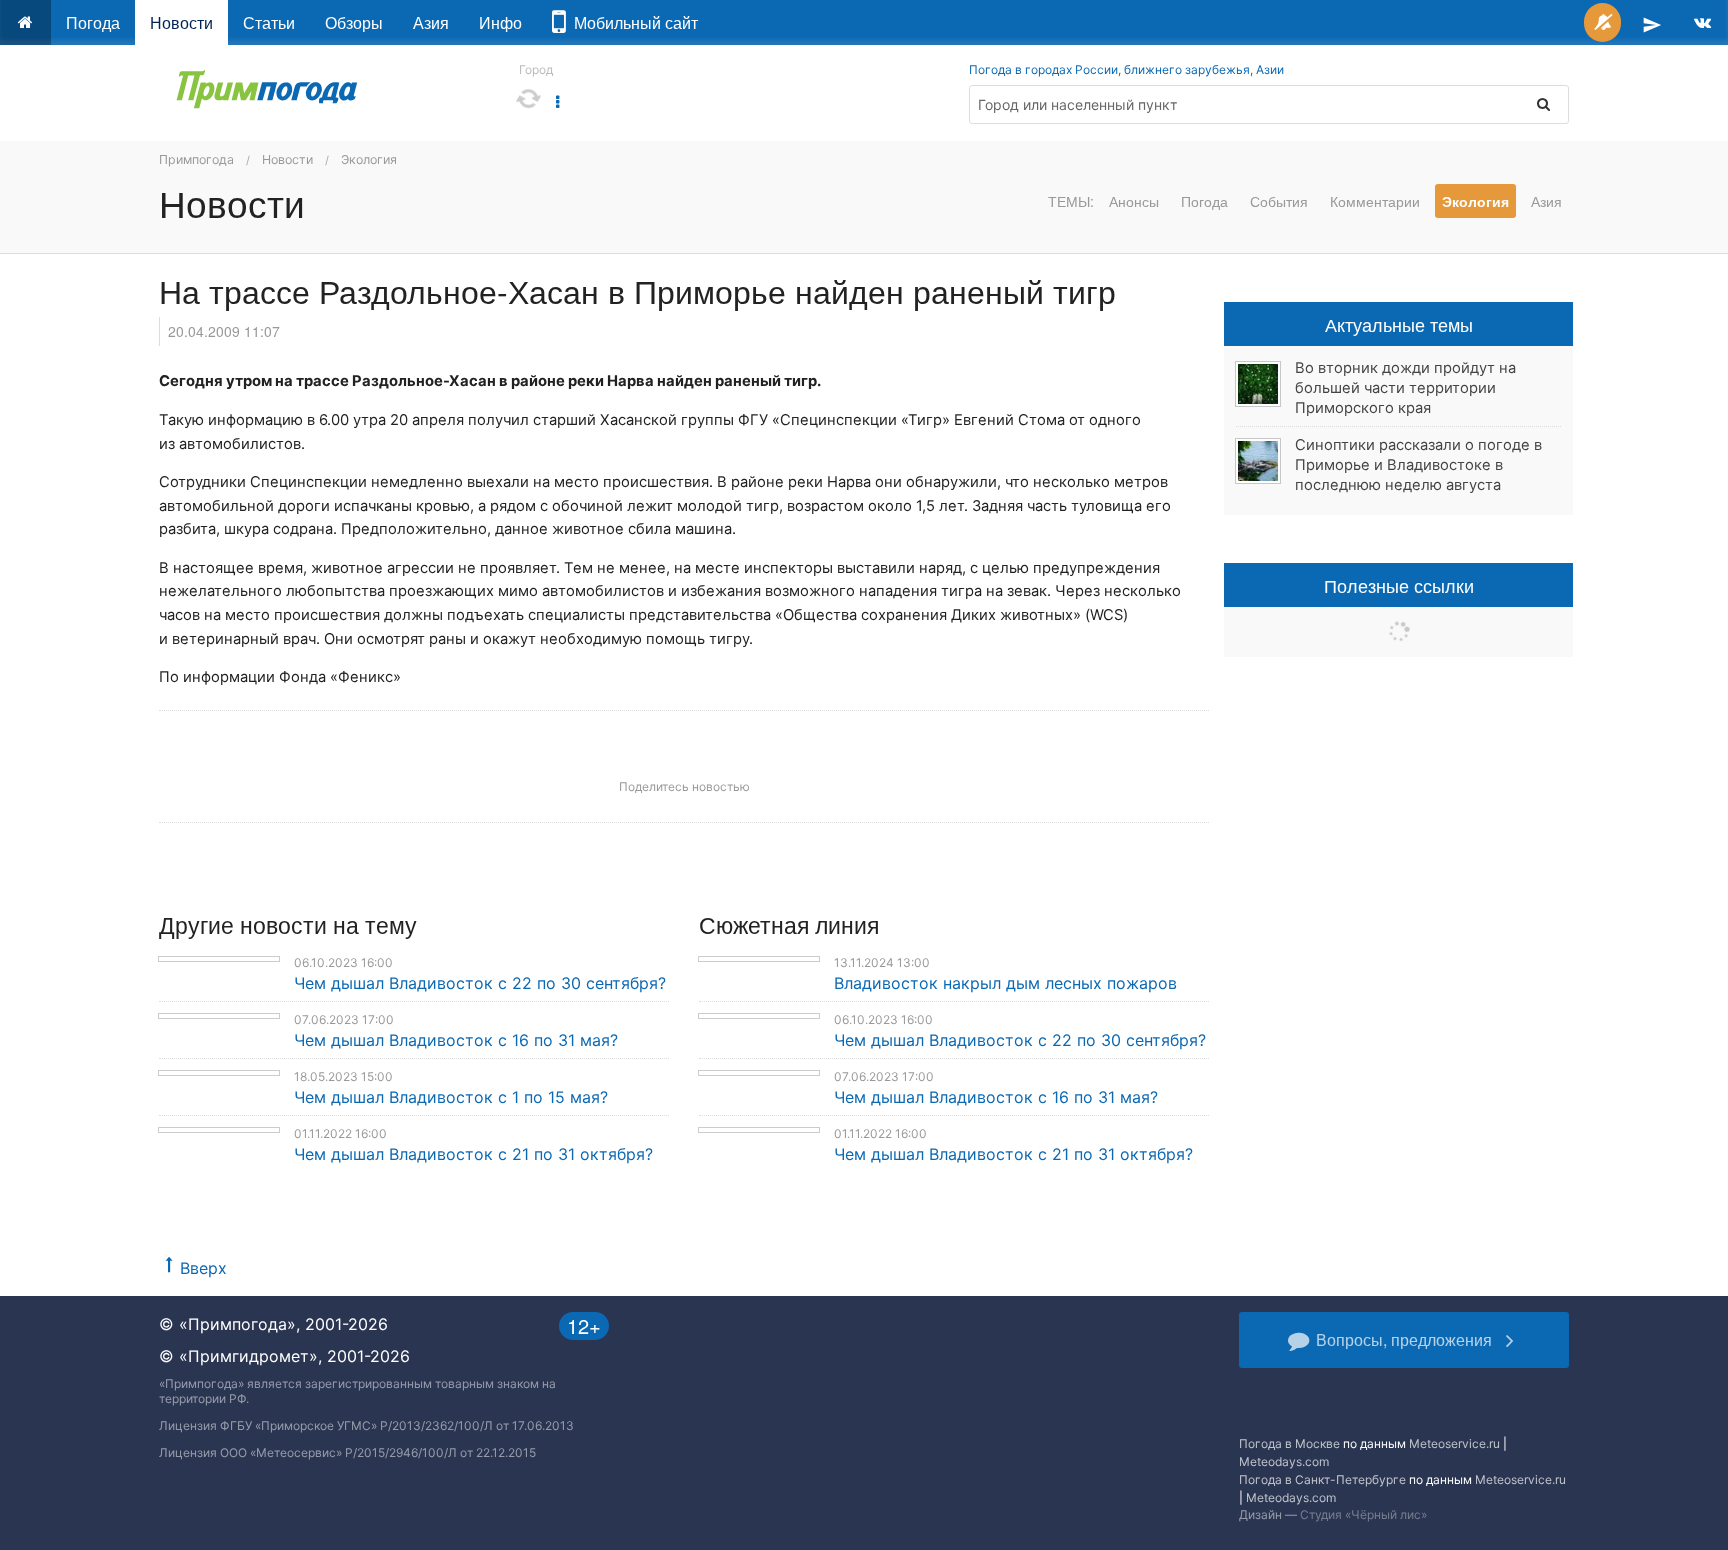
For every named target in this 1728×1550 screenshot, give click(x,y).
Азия (431, 22)
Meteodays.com (1284, 1461)
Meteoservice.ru (1454, 1443)
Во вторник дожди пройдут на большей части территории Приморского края (1405, 388)
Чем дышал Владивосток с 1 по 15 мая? (451, 1097)
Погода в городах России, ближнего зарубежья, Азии (1126, 69)
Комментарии (1375, 201)
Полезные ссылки (1399, 585)
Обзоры (354, 22)
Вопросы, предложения (1404, 1339)
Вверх (203, 1268)
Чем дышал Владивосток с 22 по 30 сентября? (480, 983)
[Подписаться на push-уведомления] (1602, 22)
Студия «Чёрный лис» (1363, 1514)
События (1279, 201)
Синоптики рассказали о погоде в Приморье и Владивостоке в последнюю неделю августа (1418, 465)
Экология (369, 159)
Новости (181, 22)
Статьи (269, 22)
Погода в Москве (1289, 1443)
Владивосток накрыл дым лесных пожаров (1005, 983)
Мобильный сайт (632, 22)
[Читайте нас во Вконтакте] (1702, 22)
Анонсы (1134, 201)
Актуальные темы (1399, 324)
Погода (93, 22)
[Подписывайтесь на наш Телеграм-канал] (1652, 22)
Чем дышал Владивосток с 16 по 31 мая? (456, 1040)
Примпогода (196, 159)
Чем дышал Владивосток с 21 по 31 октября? (473, 1154)
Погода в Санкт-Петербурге (1322, 1479)
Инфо (500, 22)
